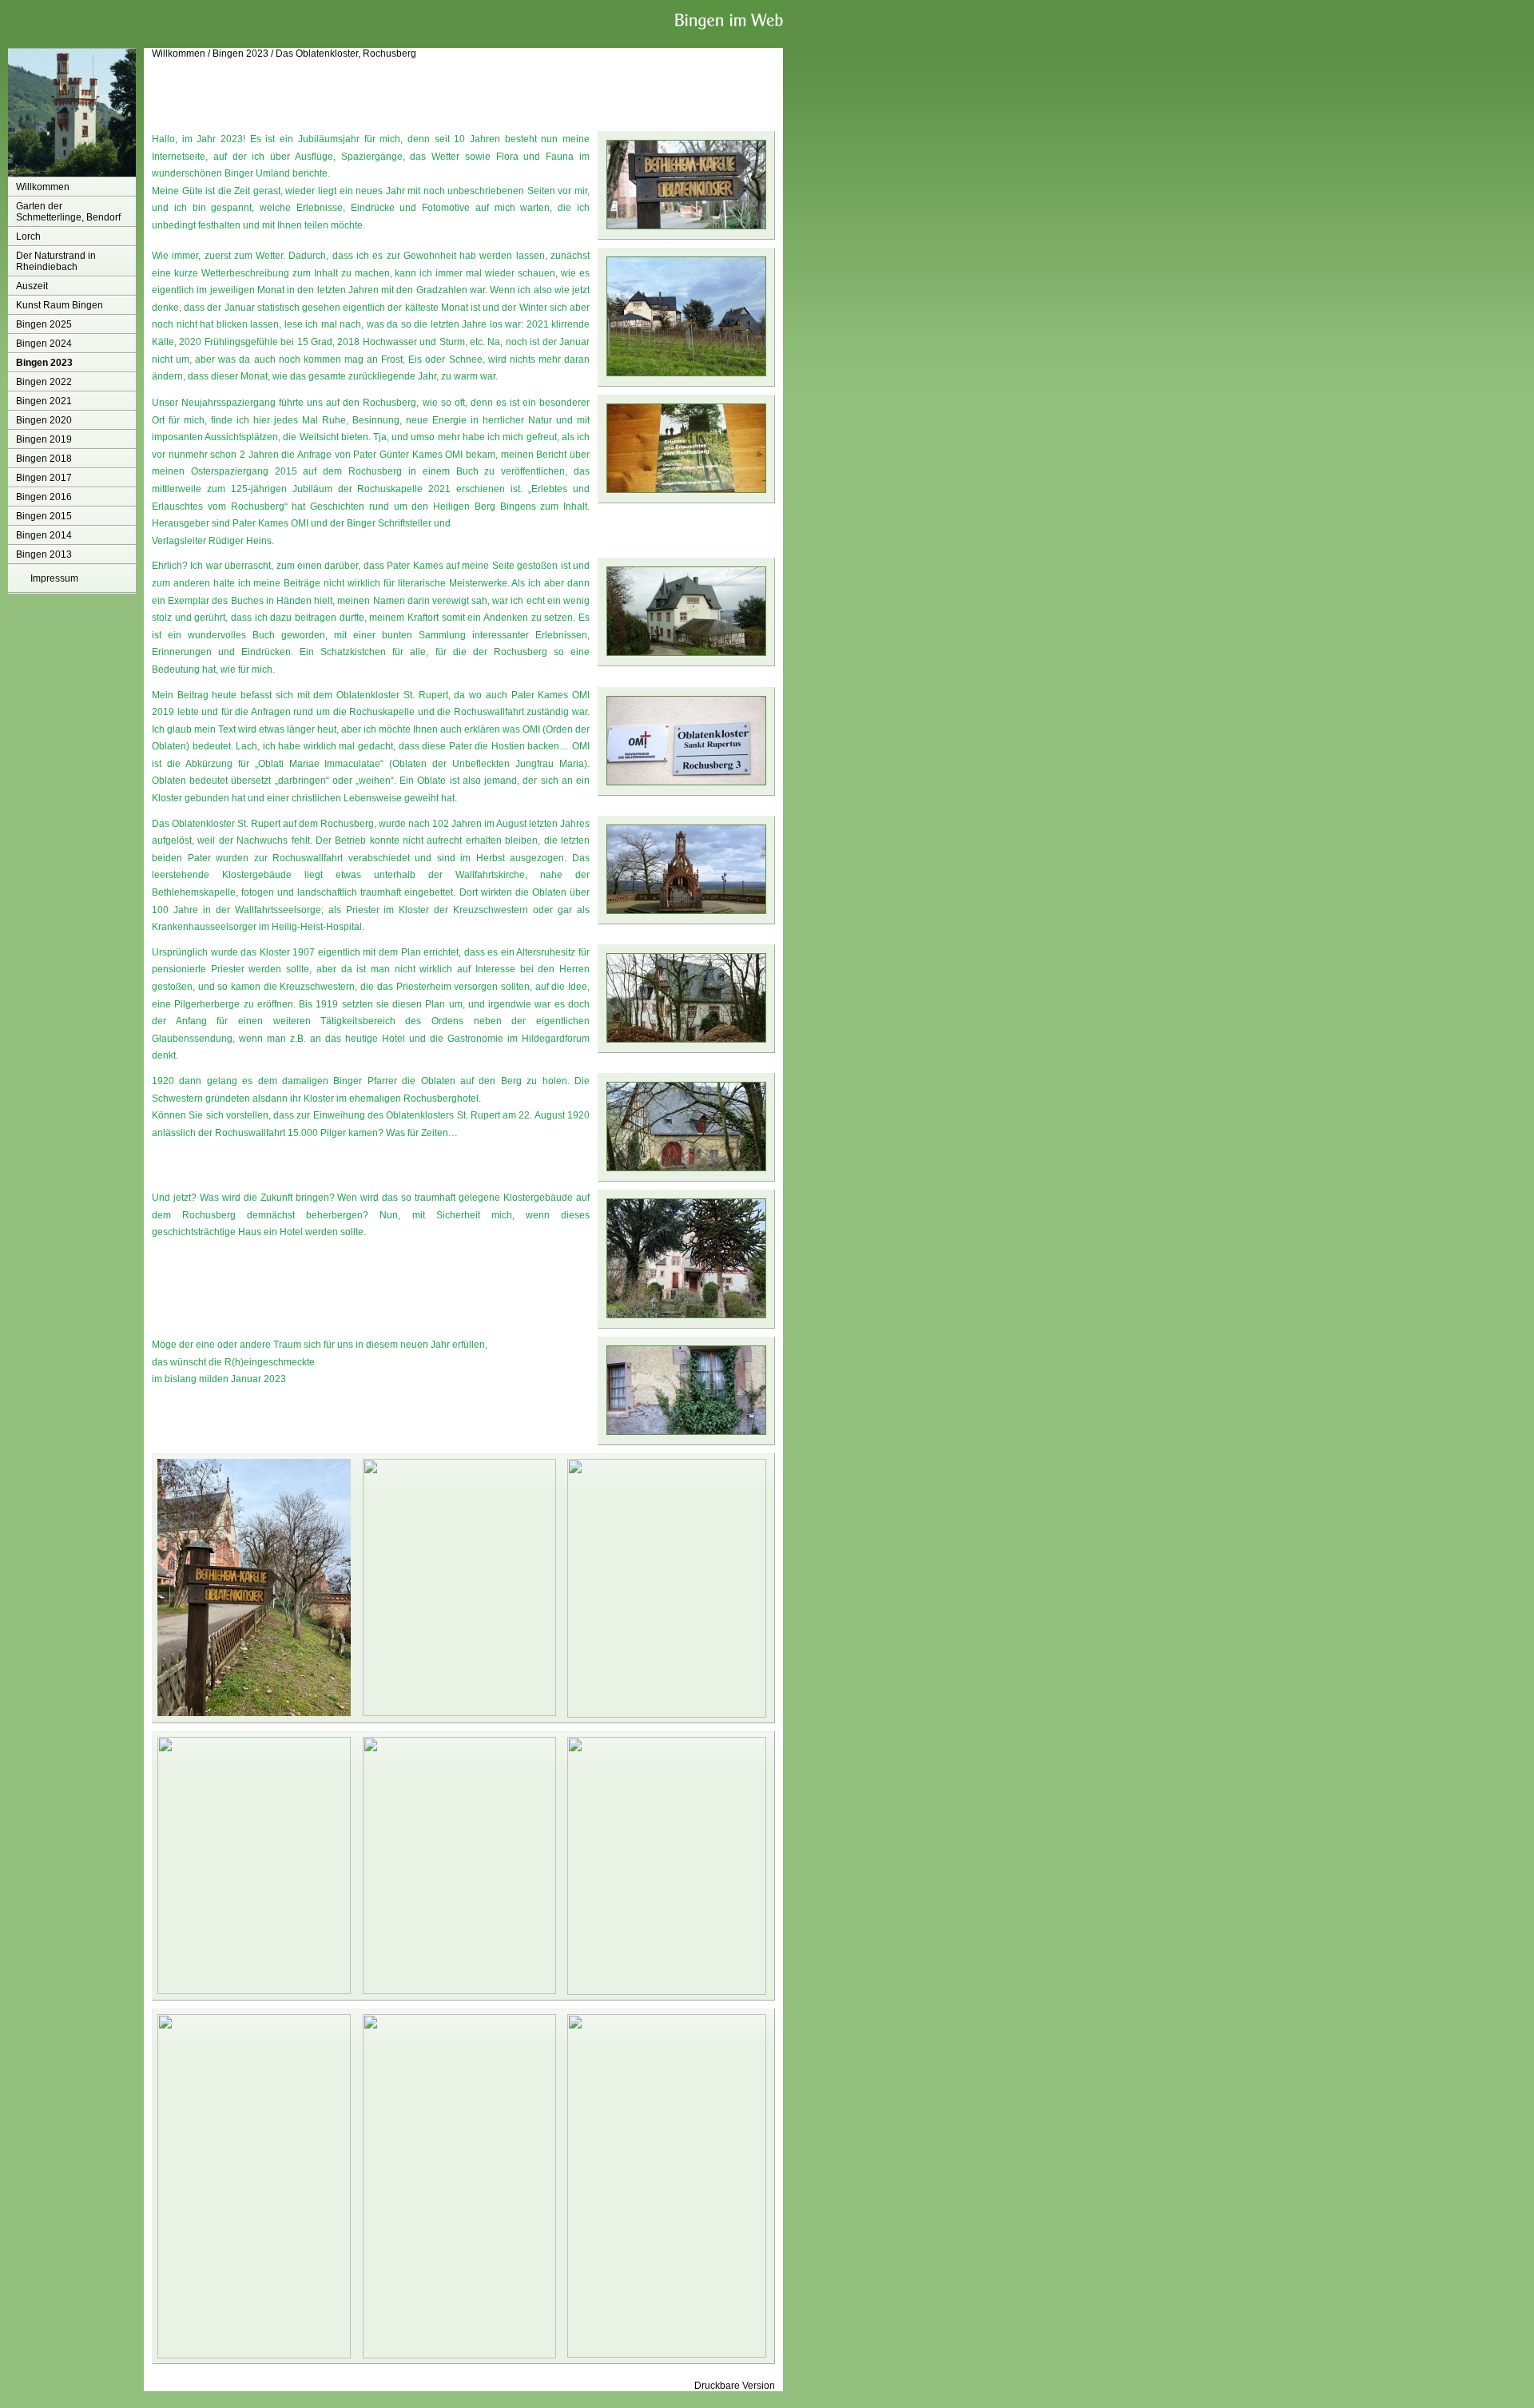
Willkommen (43, 187)
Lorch (28, 236)
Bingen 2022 (44, 382)
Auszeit (32, 286)
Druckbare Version (735, 2386)
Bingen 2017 (44, 478)
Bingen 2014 (44, 535)
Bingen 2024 (44, 344)
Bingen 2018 (44, 459)
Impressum (54, 578)
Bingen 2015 (44, 516)
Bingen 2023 (44, 363)
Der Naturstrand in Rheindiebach (56, 261)
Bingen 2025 (44, 324)
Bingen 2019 (44, 439)
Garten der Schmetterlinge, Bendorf (68, 212)
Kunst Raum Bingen (60, 305)
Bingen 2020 (44, 420)
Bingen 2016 (44, 497)
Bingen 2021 (44, 401)
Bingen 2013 (44, 554)
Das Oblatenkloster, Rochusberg (346, 54)
